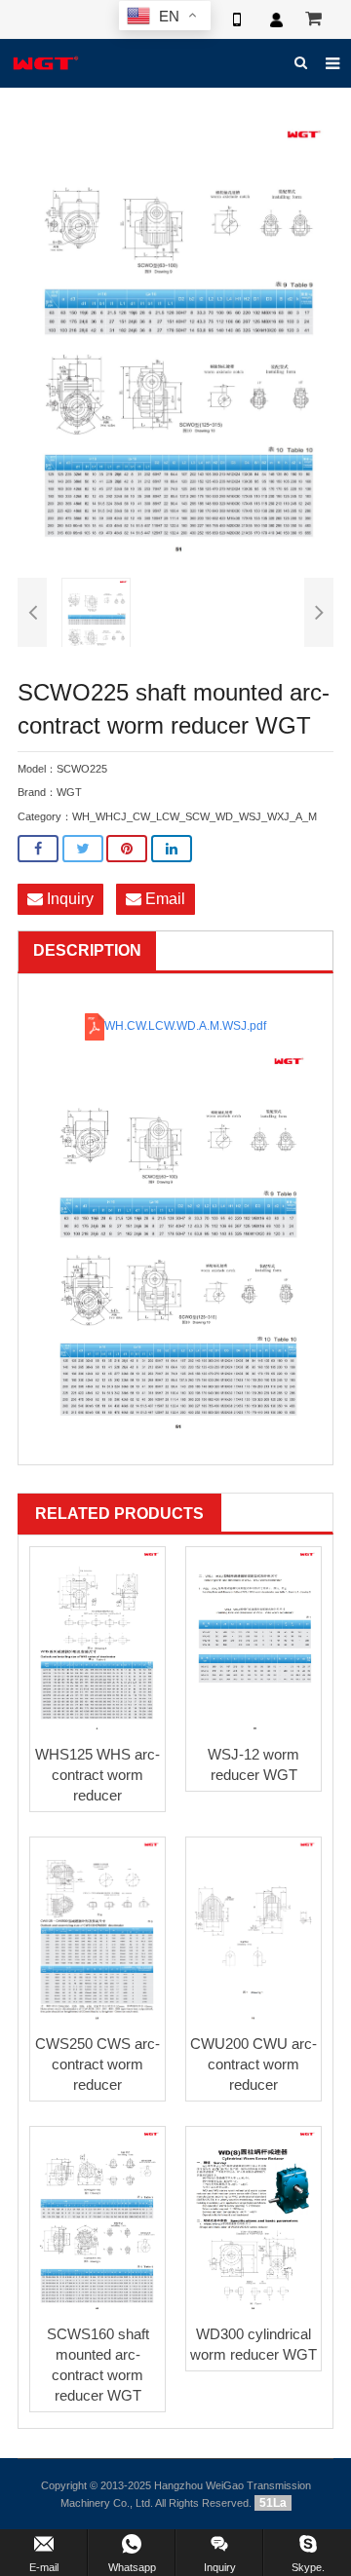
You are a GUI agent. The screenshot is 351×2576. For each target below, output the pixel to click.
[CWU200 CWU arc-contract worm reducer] (253, 1932)
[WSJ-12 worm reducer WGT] (253, 1641)
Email (163, 899)
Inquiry (68, 899)
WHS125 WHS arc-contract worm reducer (97, 1775)
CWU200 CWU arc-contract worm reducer (253, 2064)
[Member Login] (276, 19)
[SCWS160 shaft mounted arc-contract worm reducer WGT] (97, 2221)
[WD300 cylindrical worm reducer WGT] (253, 2221)
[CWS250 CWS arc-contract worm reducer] (97, 1932)
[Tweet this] (83, 849)
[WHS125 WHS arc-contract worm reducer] (97, 1641)
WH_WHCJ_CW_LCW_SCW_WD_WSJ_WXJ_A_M (195, 816)
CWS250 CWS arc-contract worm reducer (97, 2064)
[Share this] (38, 849)
